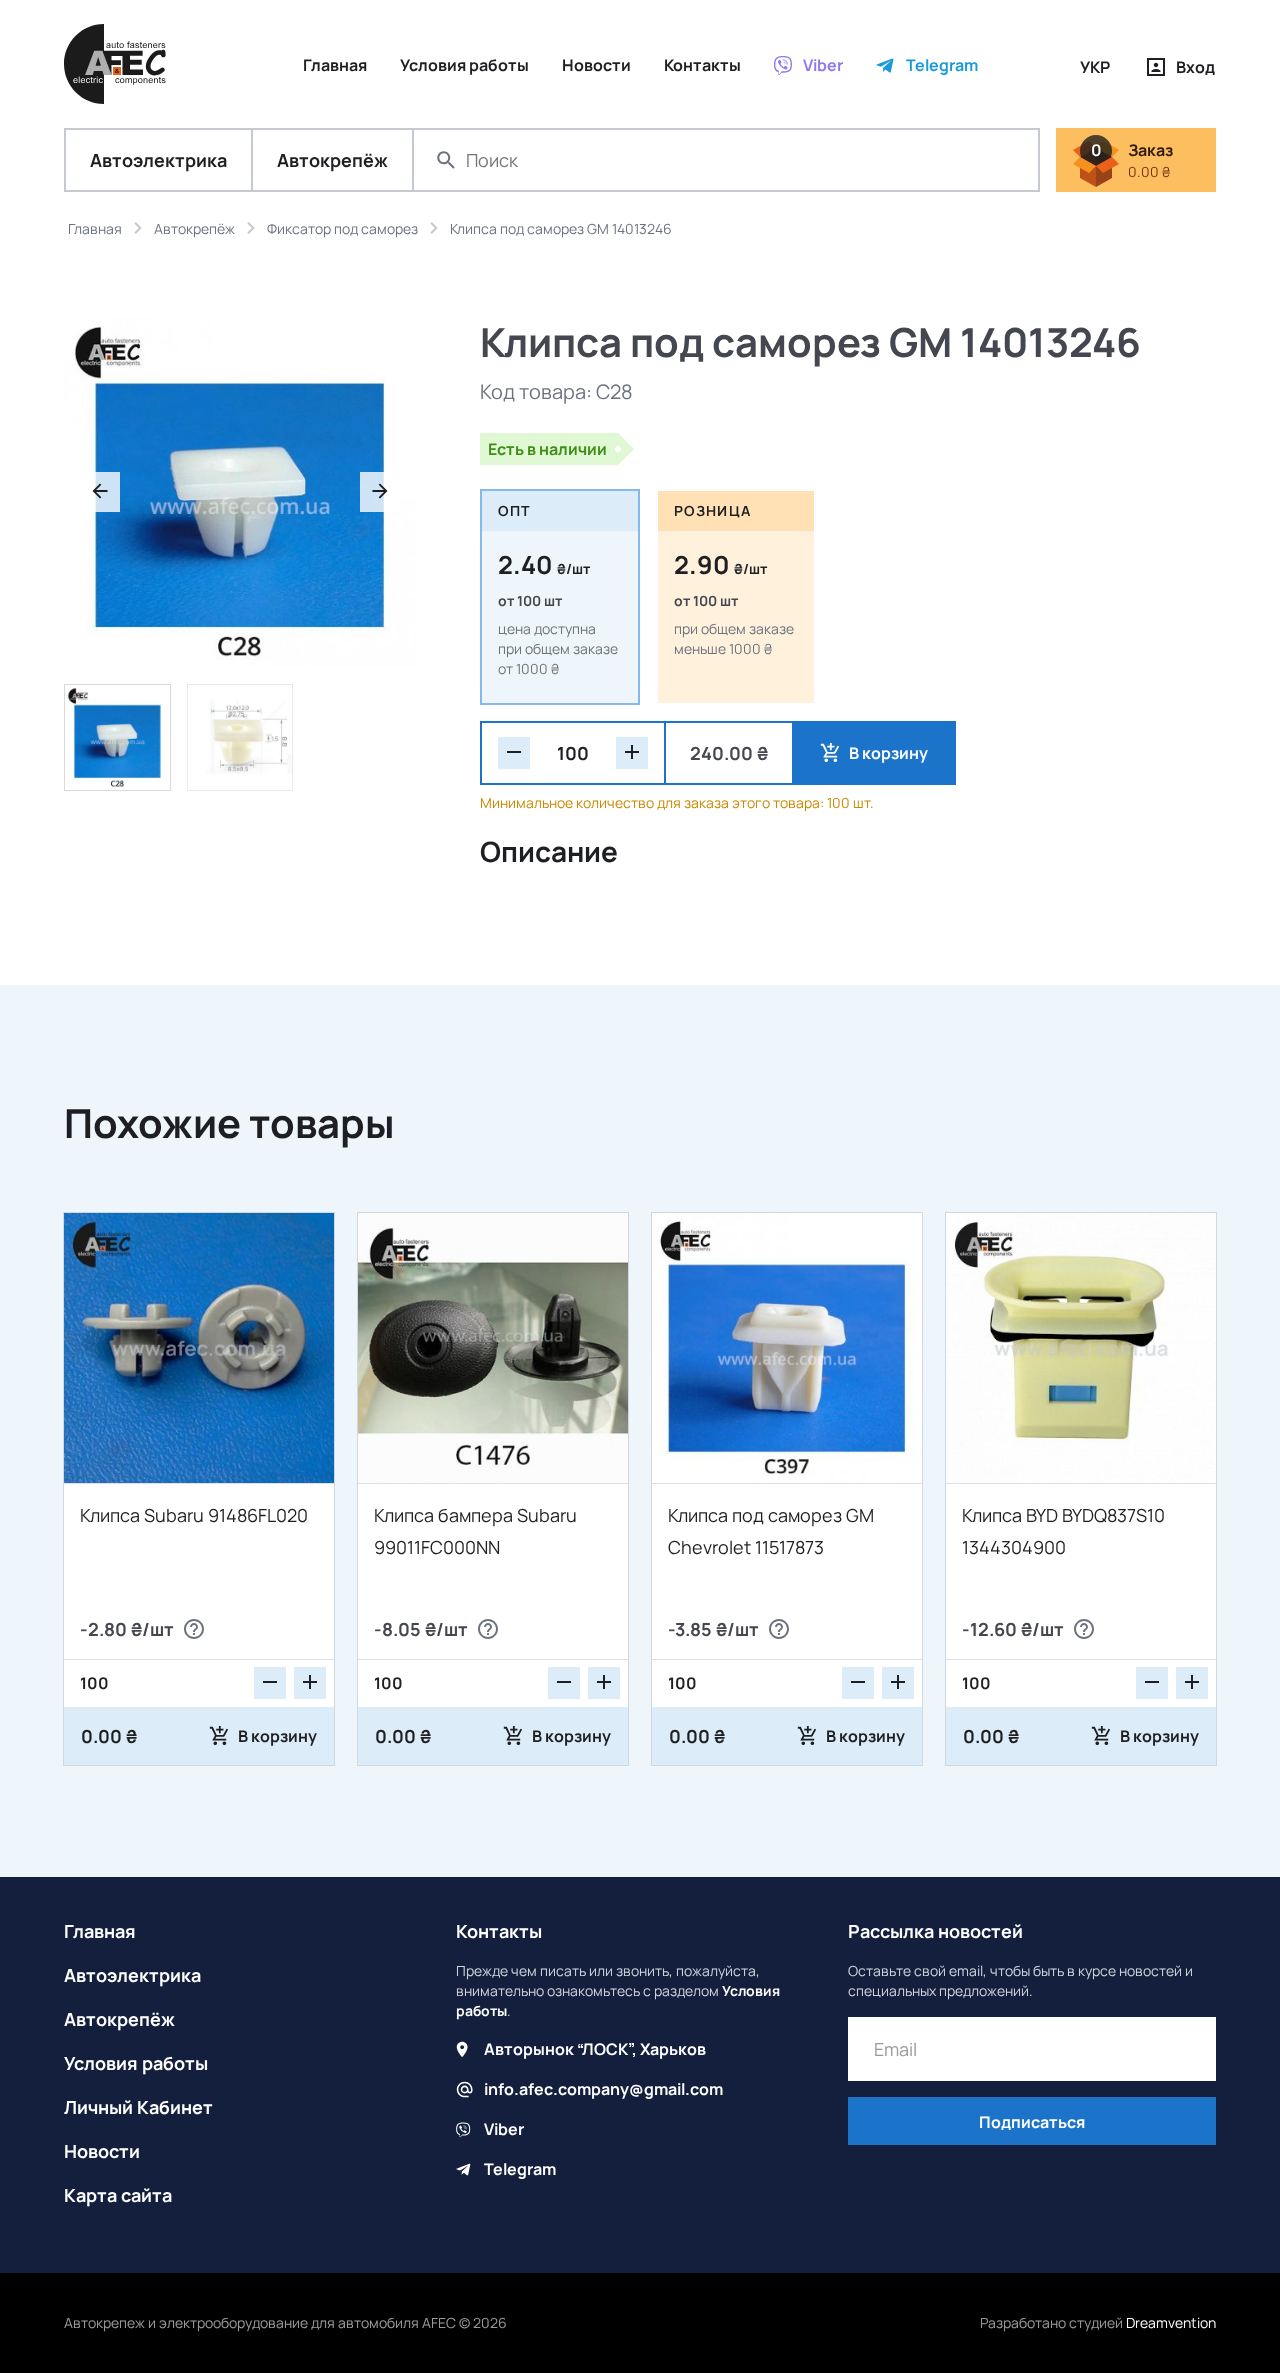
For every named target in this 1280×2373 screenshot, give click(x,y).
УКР (1095, 67)
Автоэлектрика (158, 160)
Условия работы (136, 2063)
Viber (504, 2129)
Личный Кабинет (138, 2107)
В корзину (888, 753)
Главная (100, 1931)
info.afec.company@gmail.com (603, 2089)
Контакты (499, 1931)
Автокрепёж (332, 160)
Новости (102, 2151)
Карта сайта (118, 2195)
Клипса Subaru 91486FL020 (194, 1515)
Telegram (520, 2169)
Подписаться (1032, 2122)
